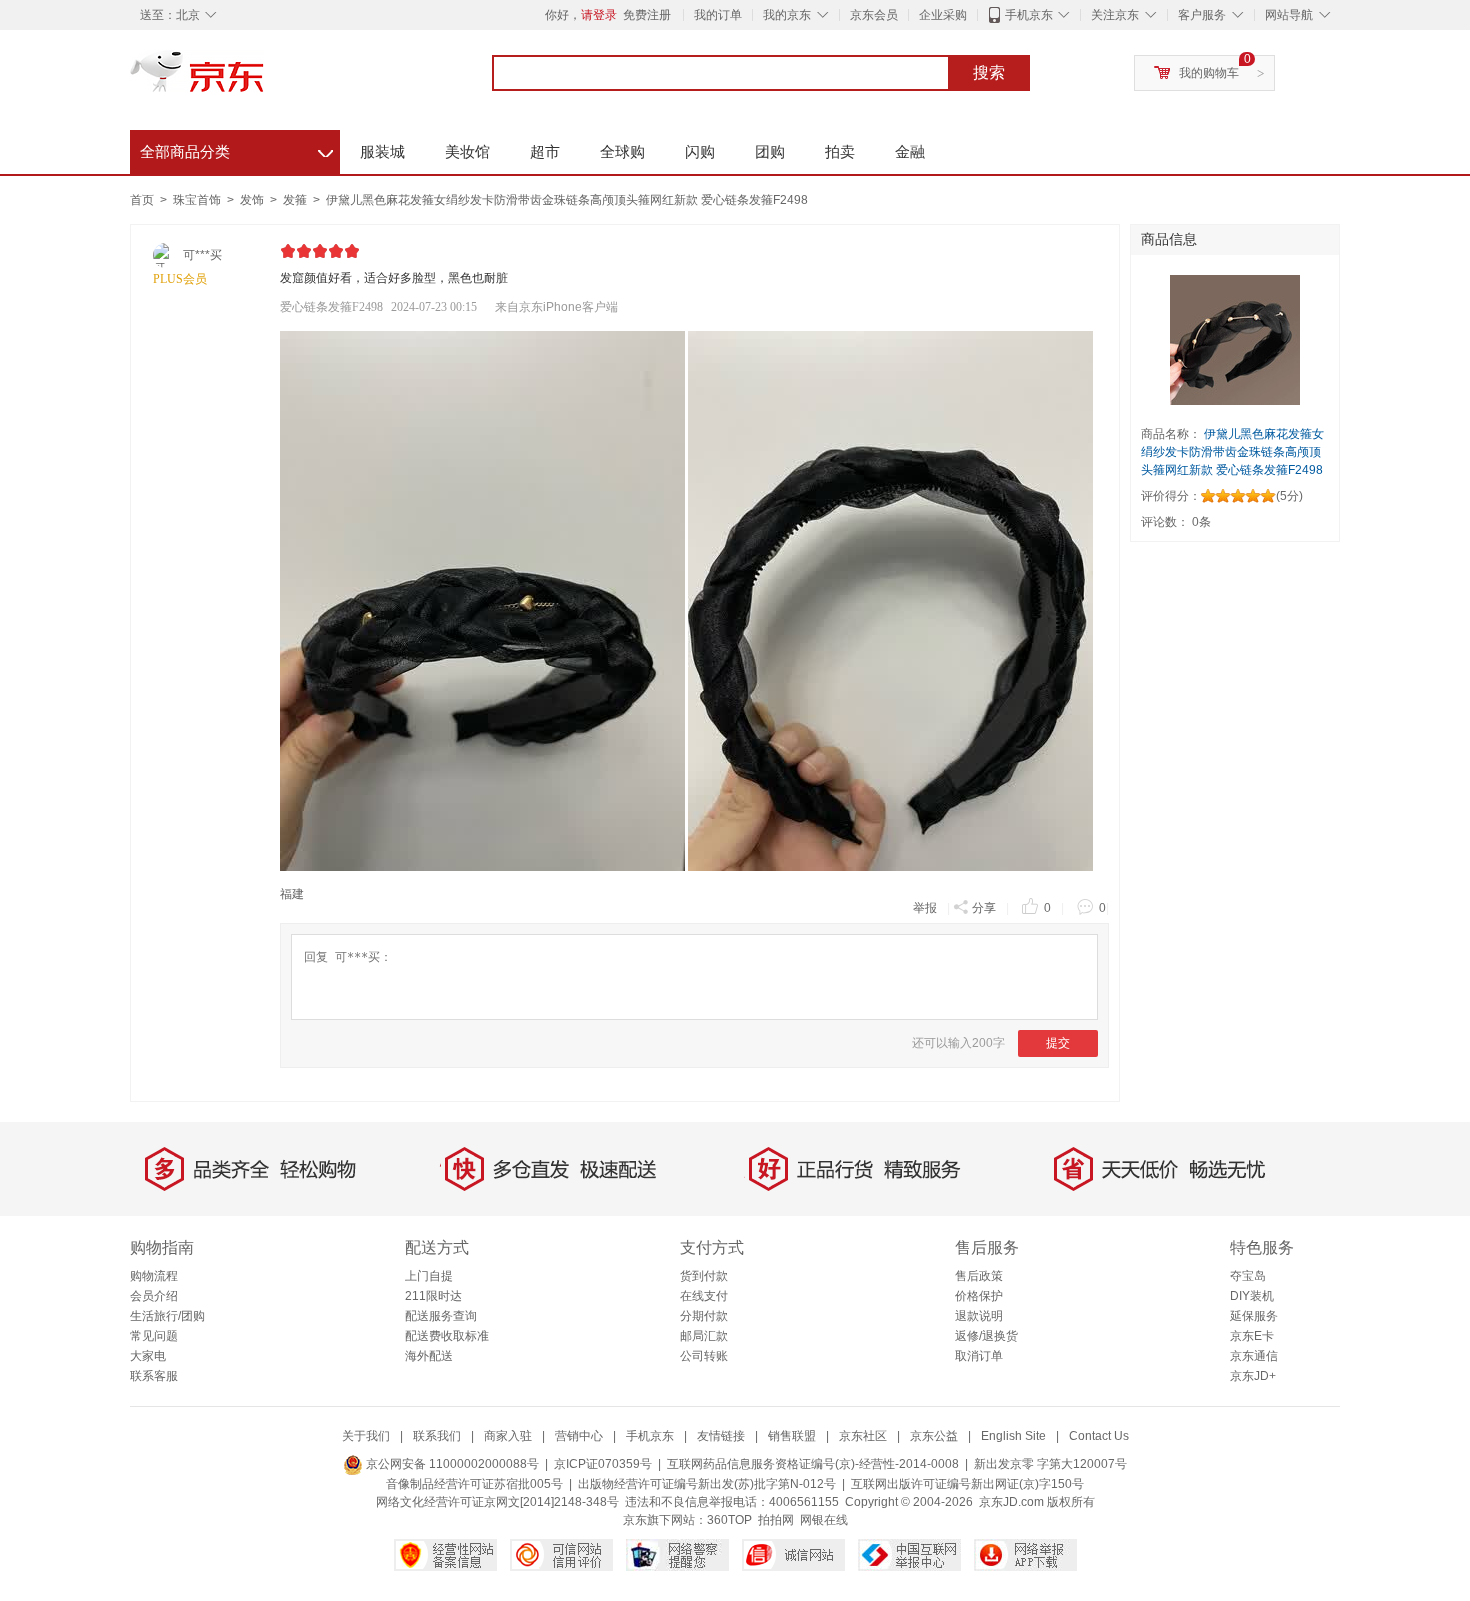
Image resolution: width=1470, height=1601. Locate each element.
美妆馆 (467, 151)
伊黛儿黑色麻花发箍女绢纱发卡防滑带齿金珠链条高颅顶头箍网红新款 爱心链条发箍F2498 (567, 200)
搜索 (989, 72)
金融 (910, 151)
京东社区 (863, 1436)
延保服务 (1254, 1316)
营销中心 (579, 1436)
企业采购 (943, 15)
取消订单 (979, 1356)
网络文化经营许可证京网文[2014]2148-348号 (497, 1502)
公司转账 (704, 1356)
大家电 (148, 1356)
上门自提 (429, 1276)
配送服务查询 (441, 1316)
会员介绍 (154, 1296)
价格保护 (979, 1296)
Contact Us (1099, 1436)
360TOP (729, 1520)
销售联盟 (792, 1436)
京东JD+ (1253, 1376)
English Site (1013, 1436)
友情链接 (721, 1436)
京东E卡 (1252, 1336)
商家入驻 (508, 1436)
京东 (265, 80)
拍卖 (840, 151)
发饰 (253, 200)
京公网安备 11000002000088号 (451, 1464)
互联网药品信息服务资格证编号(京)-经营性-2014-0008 (813, 1464)
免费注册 (647, 15)
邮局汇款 (704, 1336)
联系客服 (154, 1376)
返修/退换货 (986, 1336)
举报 (925, 908)
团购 (770, 151)
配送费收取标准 (447, 1336)
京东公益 (934, 1436)
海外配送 (429, 1356)
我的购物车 (1209, 73)
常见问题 (154, 1336)
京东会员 (874, 15)
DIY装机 (1252, 1296)
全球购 (622, 151)
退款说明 (979, 1316)
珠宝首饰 (198, 200)
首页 (142, 200)
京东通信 (1254, 1356)
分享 (984, 908)
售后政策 (979, 1276)
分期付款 (704, 1316)
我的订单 (718, 15)
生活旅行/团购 (167, 1316)
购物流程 (154, 1276)
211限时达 (433, 1296)
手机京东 (1029, 15)
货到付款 (704, 1276)
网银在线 (824, 1520)
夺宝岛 (1248, 1276)
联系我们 (437, 1436)
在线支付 (704, 1296)
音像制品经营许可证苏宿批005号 (474, 1484)
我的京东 (787, 15)
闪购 (700, 151)
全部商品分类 (236, 149)
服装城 (382, 151)
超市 (545, 151)
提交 (1058, 1043)
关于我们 (366, 1436)
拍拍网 (776, 1520)
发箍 (296, 200)
